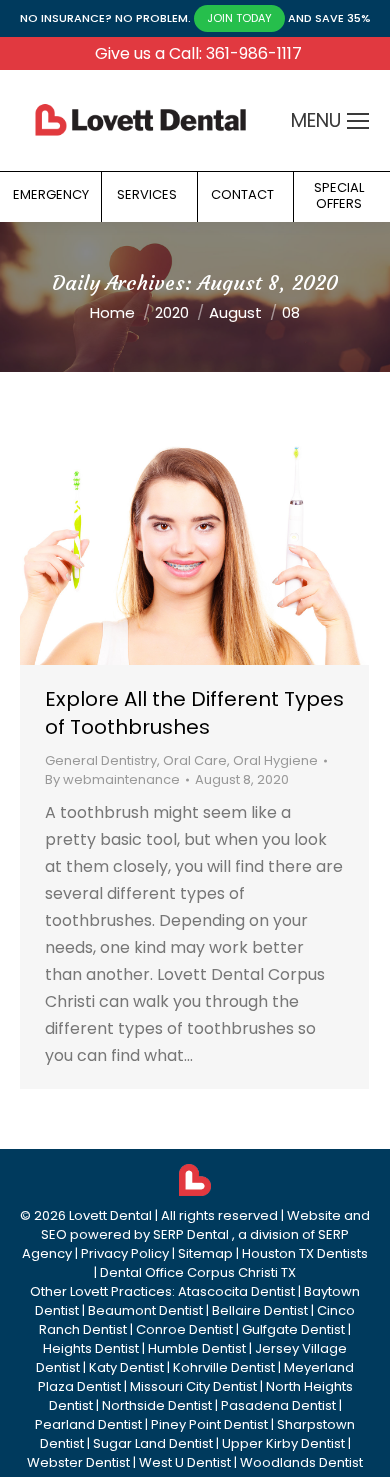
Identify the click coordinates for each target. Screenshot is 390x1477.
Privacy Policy (125, 1253)
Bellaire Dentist (260, 1310)
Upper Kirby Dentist (283, 1443)
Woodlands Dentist (301, 1462)
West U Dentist (185, 1462)
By (112, 779)
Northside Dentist (157, 1405)
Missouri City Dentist (193, 1386)
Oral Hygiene (275, 760)
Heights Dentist (91, 1348)
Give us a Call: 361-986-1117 (198, 53)
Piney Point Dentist (209, 1424)
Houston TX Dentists (305, 1253)
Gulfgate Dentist (293, 1329)
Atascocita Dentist (236, 1291)
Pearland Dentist (88, 1424)
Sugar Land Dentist (153, 1443)
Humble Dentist (197, 1348)
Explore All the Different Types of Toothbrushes (194, 713)
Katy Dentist (126, 1367)
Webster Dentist (78, 1462)
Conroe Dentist (184, 1329)
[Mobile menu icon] (358, 121)
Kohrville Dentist (224, 1367)
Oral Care (195, 760)
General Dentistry (101, 760)
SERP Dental (191, 1234)
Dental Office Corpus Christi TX (198, 1272)
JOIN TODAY (239, 18)
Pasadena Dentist (278, 1405)
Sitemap (205, 1253)
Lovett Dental (110, 1215)
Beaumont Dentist (145, 1310)
